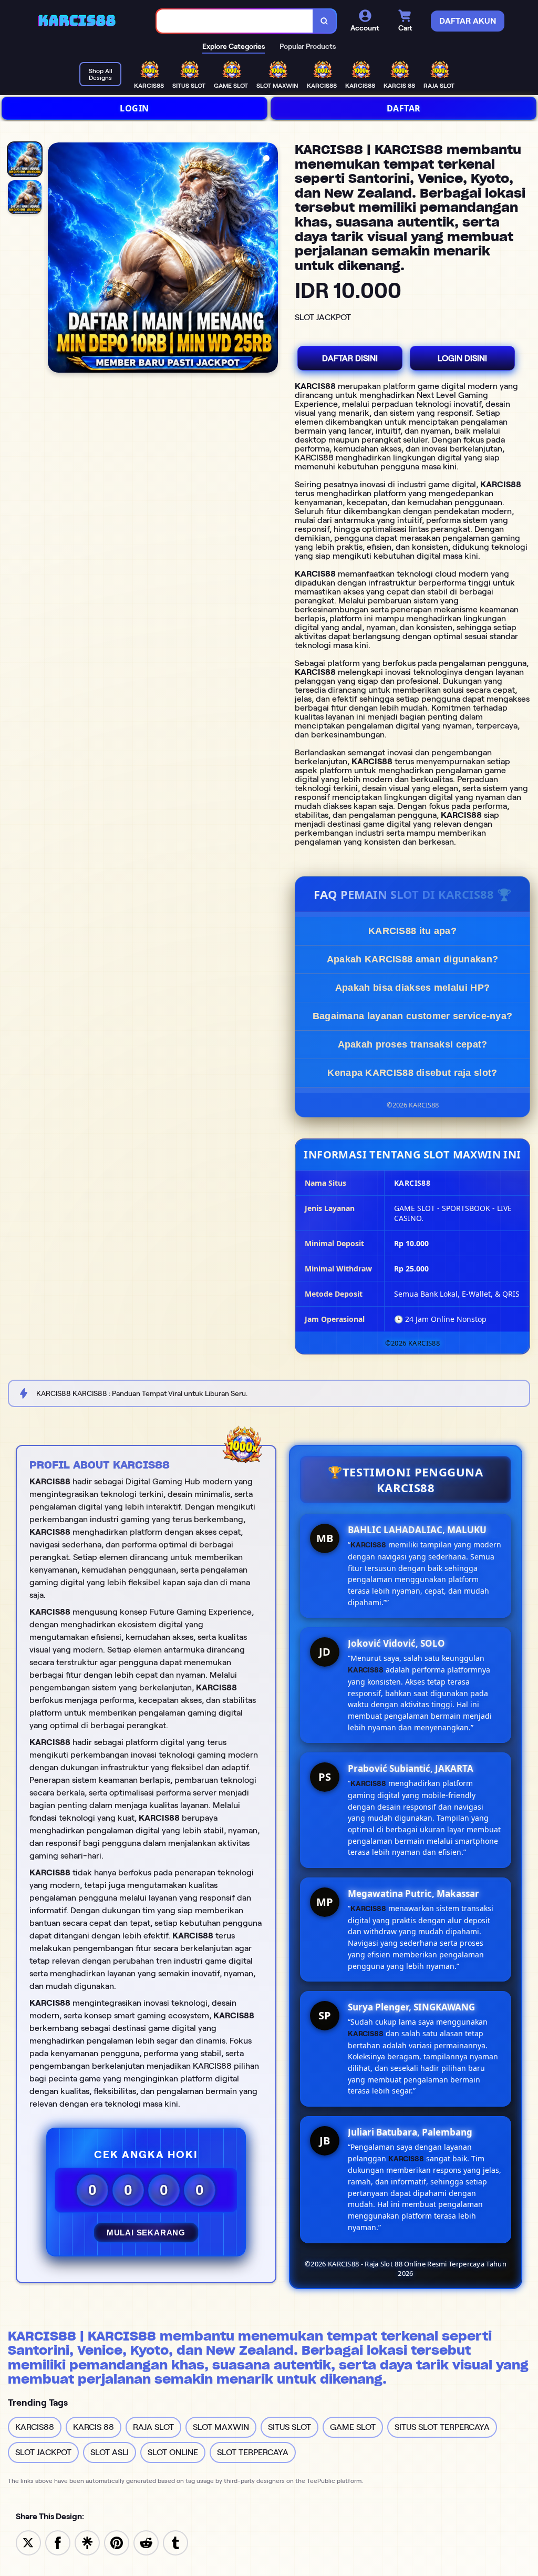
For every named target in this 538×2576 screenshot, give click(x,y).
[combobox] (235, 21)
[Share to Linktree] (87, 2542)
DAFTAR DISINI (350, 358)
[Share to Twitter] (28, 2542)
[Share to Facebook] (58, 2542)
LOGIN (134, 108)
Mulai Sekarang (146, 2233)
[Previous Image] (56, 259)
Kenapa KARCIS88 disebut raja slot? (412, 1073)
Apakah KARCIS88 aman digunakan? (412, 959)
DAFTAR (404, 108)
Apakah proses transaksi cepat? (413, 1044)
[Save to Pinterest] (117, 2542)
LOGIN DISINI (462, 358)
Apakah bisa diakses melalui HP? (412, 988)
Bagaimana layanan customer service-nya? (413, 1016)
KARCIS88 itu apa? (412, 931)
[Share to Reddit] (146, 2542)
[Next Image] (270, 259)
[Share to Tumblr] (175, 2542)
